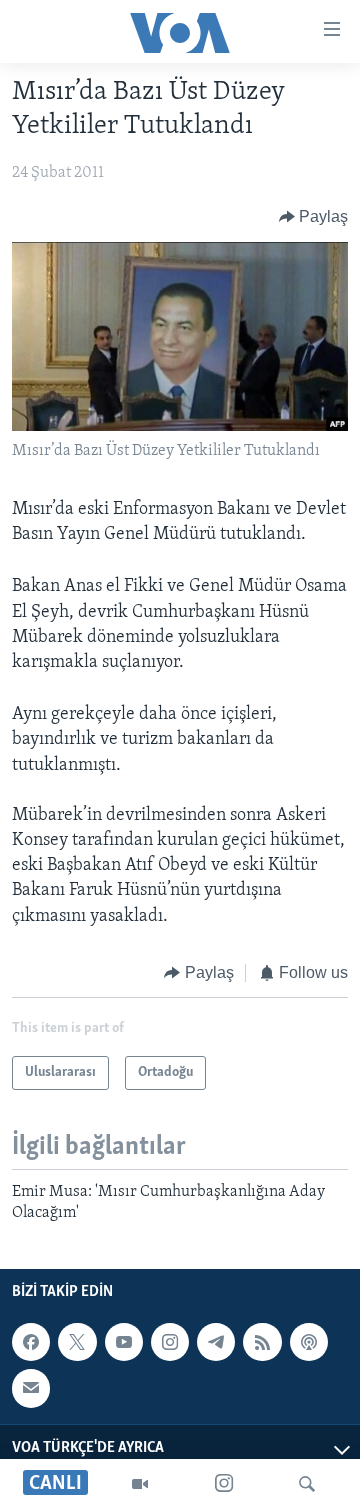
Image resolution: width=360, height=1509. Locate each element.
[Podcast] (309, 1342)
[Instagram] (224, 1484)
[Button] (314, 217)
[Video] (140, 1484)
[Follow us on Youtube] (124, 1342)
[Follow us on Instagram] (170, 1342)
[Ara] (307, 1484)
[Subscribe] (31, 1388)
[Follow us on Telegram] (216, 1342)
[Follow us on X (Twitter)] (77, 1342)
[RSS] (262, 1342)
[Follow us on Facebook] (31, 1342)
